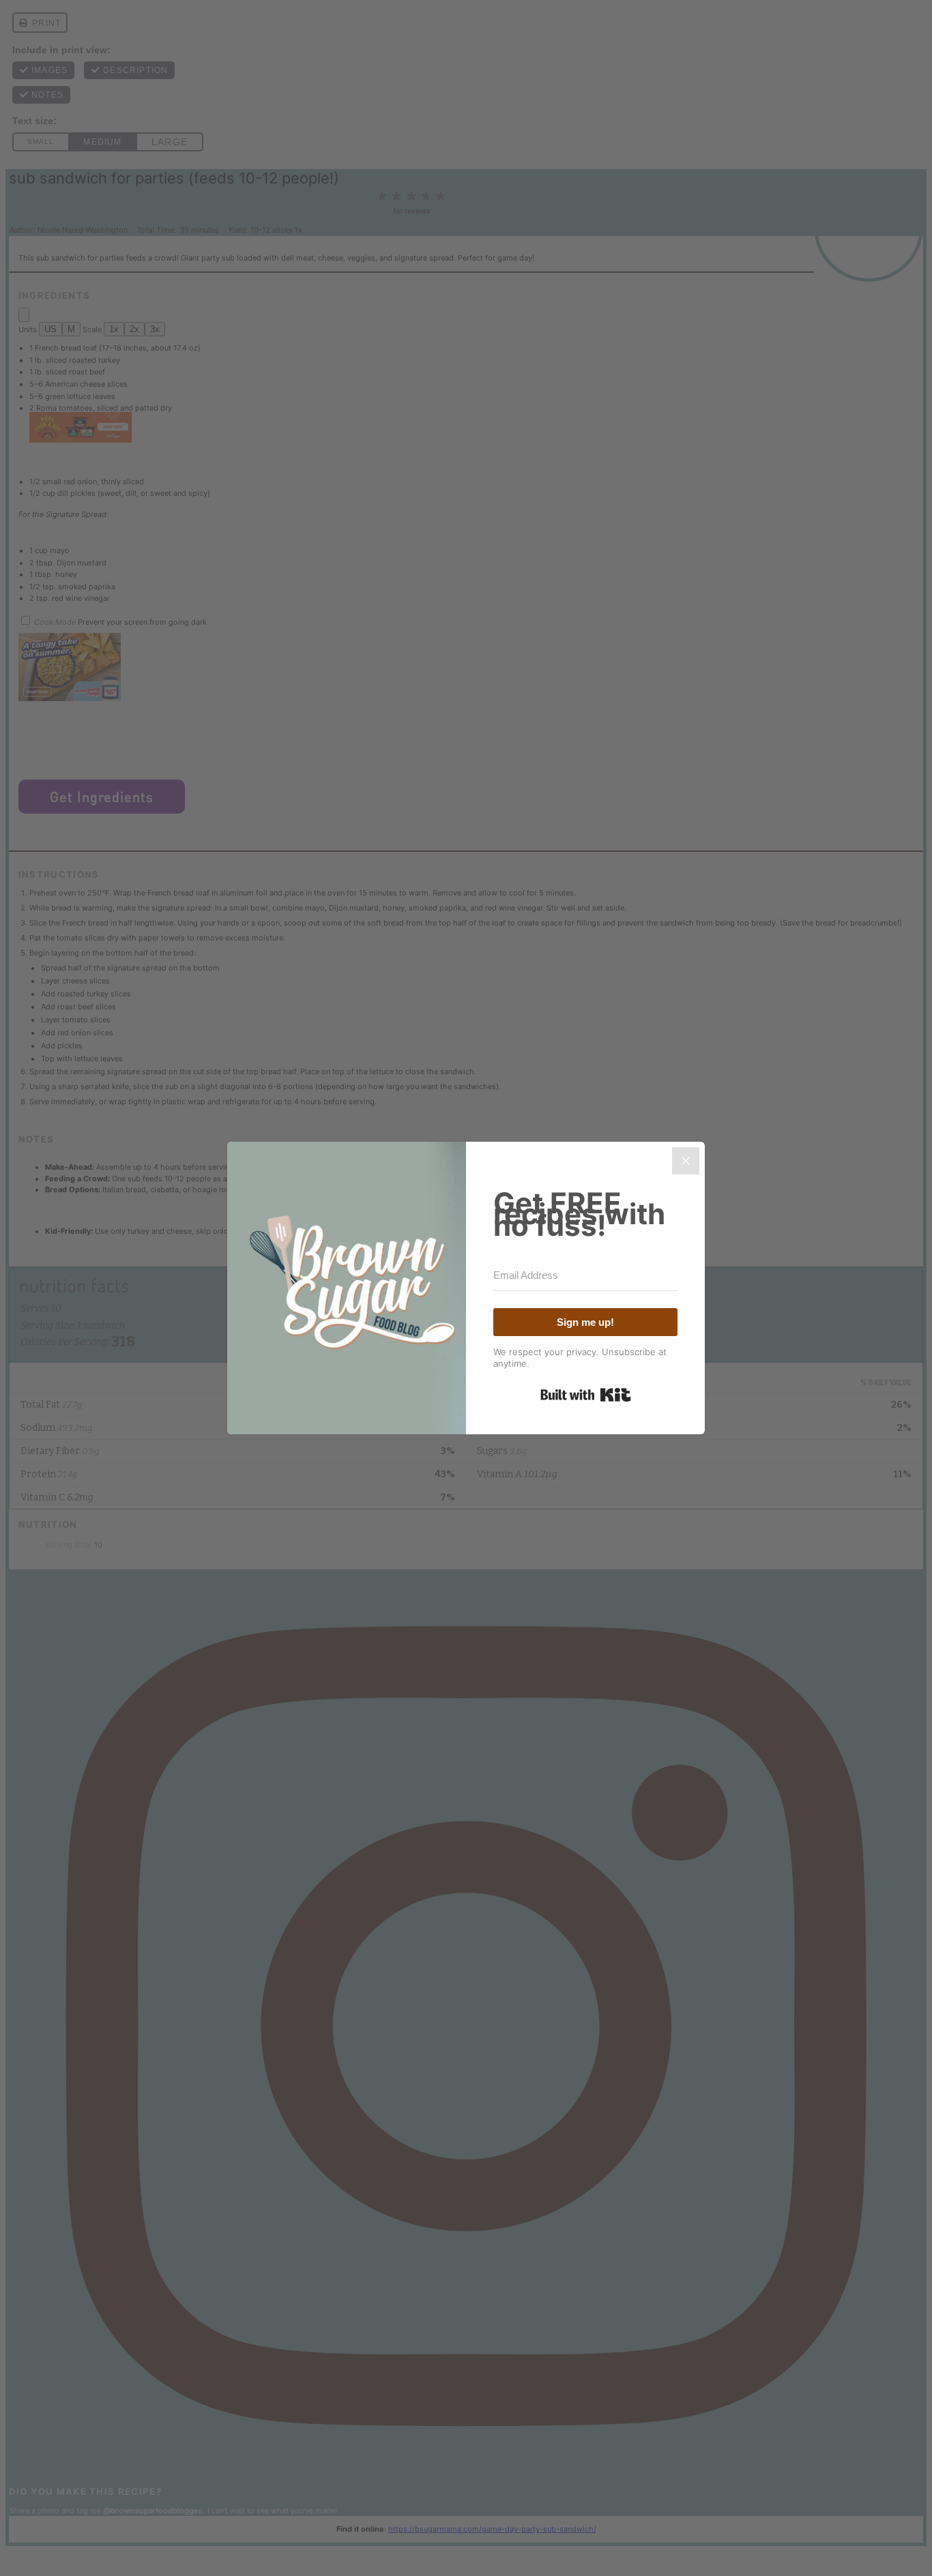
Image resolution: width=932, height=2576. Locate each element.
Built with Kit (586, 1395)
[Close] (686, 1161)
